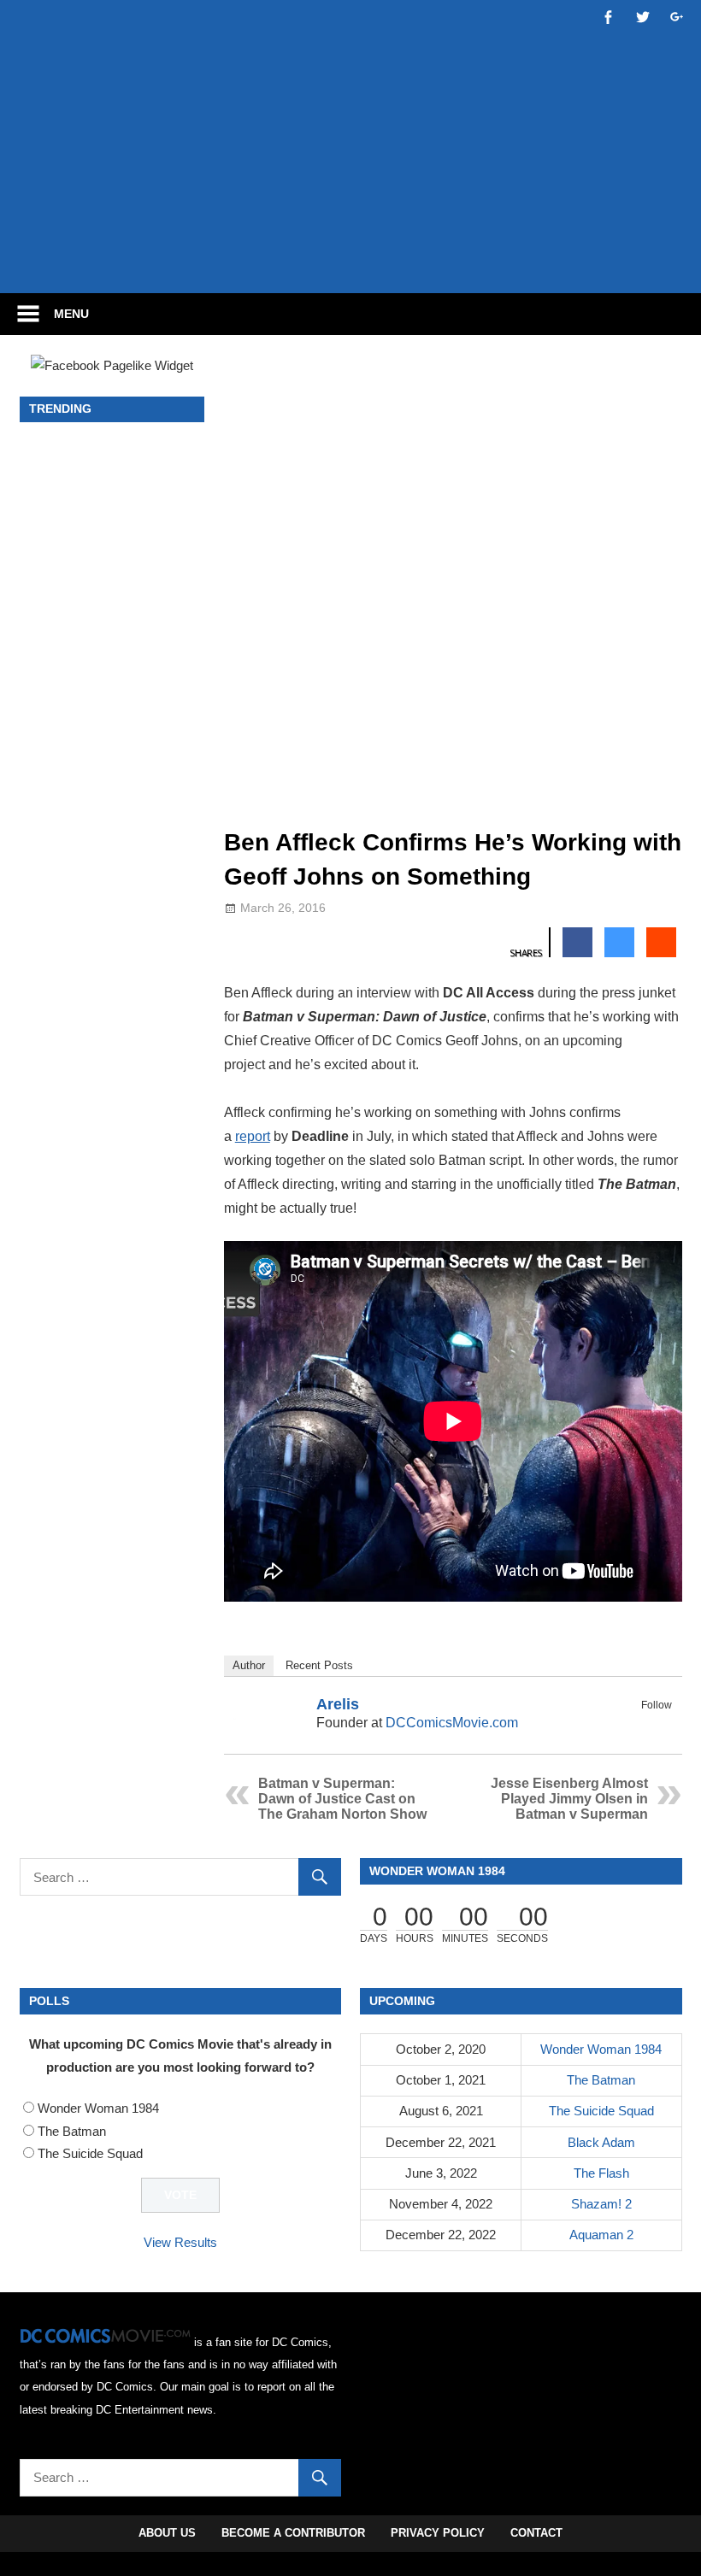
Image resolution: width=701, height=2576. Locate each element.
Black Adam (601, 2142)
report (253, 1136)
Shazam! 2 (601, 2204)
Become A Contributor (293, 2533)
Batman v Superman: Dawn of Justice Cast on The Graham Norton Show (342, 1799)
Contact (536, 2533)
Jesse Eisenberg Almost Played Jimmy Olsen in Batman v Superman (569, 1799)
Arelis (338, 1704)
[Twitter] (661, 1725)
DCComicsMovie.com (452, 1723)
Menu (71, 314)
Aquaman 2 (601, 2235)
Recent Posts (319, 1665)
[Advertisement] (350, 228)
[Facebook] (639, 1725)
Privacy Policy (438, 2533)
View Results (180, 2242)
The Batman (72, 2131)
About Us (167, 2533)
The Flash (601, 2173)
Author (249, 1665)
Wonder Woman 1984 (98, 2108)
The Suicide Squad (90, 2153)
